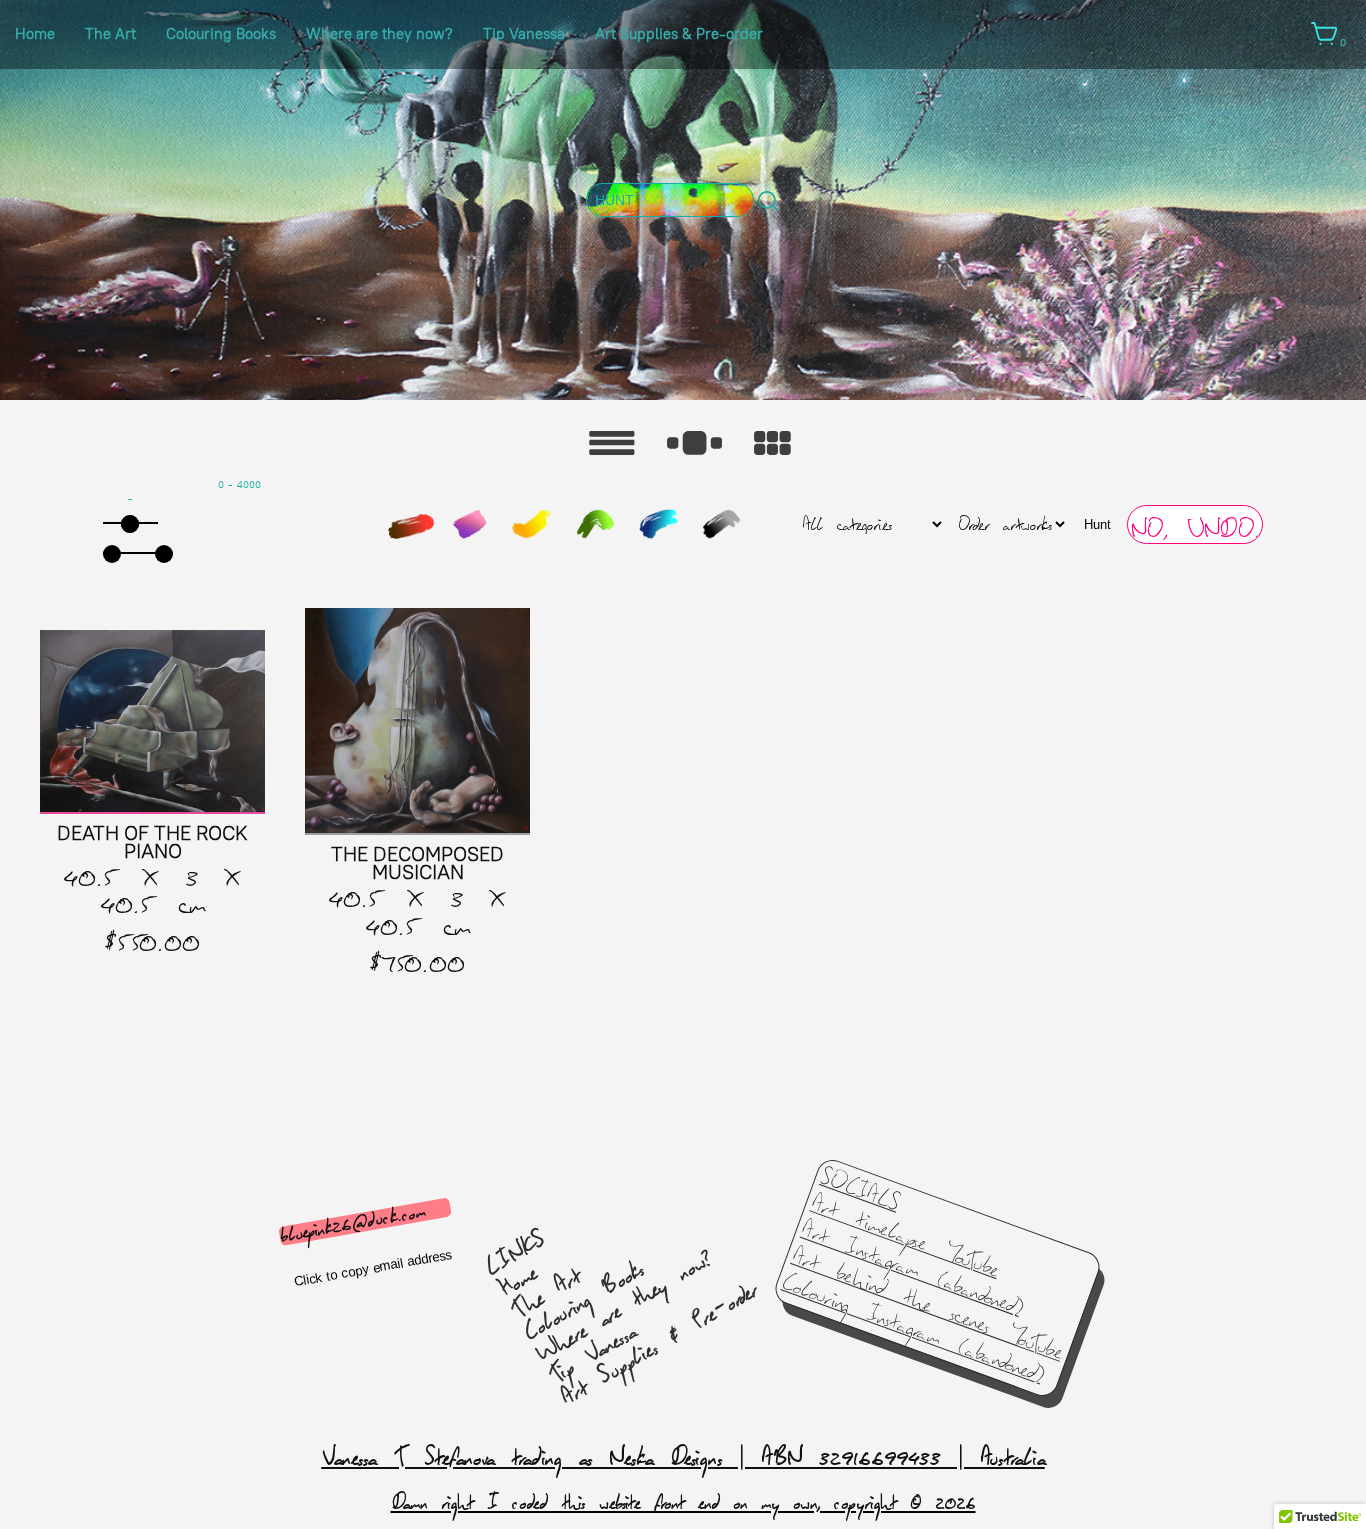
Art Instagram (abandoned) (911, 1268)
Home (35, 34)
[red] (411, 526)
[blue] (658, 524)
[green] (595, 524)
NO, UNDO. (1195, 529)
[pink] (469, 524)
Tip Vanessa (524, 34)
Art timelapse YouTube (906, 1237)
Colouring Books (221, 34)
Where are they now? (379, 34)
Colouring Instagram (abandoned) (913, 1328)
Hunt (1097, 524)
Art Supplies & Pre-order (679, 34)
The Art (110, 34)
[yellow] (532, 524)
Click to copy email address (372, 1267)
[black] (721, 524)
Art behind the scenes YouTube (927, 1304)
